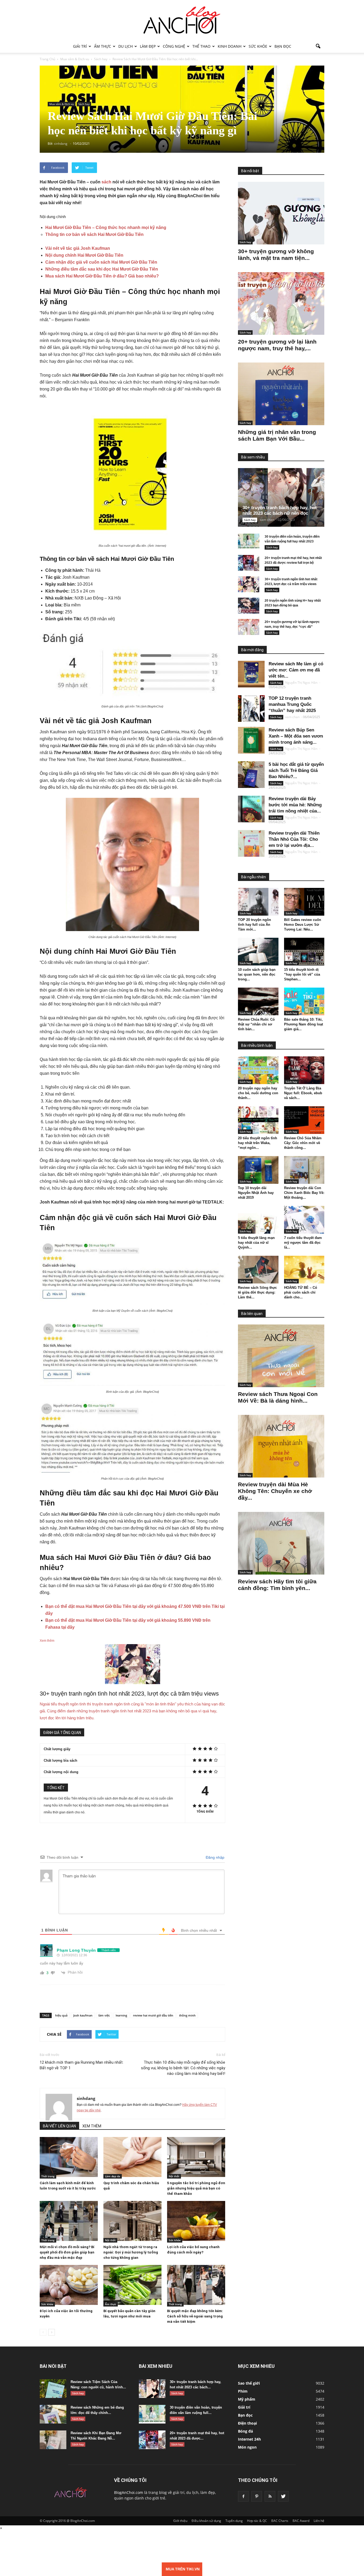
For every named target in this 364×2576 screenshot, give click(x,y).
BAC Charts (280, 2521)
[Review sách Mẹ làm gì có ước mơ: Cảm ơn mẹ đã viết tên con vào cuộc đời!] (251, 674)
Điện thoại (247, 2423)
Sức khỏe (258, 46)
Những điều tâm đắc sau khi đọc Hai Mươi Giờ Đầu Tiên (102, 269)
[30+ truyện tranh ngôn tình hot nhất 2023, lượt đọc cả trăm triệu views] (249, 584)
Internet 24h (249, 2439)
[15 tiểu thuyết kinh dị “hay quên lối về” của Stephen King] (304, 952)
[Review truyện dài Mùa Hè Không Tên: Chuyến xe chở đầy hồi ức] (281, 1446)
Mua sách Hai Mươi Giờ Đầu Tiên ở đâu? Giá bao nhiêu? (102, 276)
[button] (318, 46)
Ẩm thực (103, 46)
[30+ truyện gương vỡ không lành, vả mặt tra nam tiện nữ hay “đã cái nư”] (281, 213)
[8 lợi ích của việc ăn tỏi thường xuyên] (69, 2285)
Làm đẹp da (113, 2176)
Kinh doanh (230, 46)
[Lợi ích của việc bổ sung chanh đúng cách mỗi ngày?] (196, 2221)
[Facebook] (243, 2496)
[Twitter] (283, 2496)
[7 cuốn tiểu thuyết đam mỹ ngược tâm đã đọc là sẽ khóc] (304, 1220)
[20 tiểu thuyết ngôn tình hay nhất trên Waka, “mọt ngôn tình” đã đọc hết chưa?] (258, 1120)
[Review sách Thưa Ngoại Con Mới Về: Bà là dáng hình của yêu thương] (281, 1356)
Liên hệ (319, 2521)
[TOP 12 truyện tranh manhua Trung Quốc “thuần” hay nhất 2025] (251, 709)
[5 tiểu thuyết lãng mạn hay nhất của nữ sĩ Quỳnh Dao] (258, 1220)
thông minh (187, 2015)
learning (121, 2015)
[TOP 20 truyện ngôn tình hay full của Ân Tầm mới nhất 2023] (258, 902)
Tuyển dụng (234, 2521)
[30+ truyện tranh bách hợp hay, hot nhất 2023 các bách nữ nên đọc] (285, 497)
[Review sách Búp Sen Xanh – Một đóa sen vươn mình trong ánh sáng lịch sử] (251, 740)
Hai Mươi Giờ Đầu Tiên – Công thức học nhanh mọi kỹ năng (106, 228)
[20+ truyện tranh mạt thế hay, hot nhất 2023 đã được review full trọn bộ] (249, 563)
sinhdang (86, 2098)
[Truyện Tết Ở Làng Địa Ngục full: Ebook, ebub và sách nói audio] (304, 1070)
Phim (243, 2391)
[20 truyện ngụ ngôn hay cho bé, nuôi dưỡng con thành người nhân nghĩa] (258, 1070)
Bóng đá (245, 2431)
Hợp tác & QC (257, 2521)
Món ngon (247, 2447)
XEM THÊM (92, 2126)
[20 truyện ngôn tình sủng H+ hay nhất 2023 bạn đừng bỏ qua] (249, 606)
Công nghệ (174, 46)
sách (106, 182)
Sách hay (84, 104)
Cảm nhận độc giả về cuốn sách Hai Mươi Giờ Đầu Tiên (101, 262)
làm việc (104, 2015)
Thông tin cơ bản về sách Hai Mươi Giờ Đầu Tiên (94, 234)
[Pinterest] (257, 2496)
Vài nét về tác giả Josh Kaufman (78, 248)
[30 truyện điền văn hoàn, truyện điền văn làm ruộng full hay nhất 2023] (249, 542)
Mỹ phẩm (247, 2399)
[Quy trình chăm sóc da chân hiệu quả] (132, 2157)
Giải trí (80, 46)
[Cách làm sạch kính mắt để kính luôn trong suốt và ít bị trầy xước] (69, 2157)
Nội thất (174, 2176)
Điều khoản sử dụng (206, 2521)
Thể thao (201, 46)
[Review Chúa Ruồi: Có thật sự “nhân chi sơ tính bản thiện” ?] (258, 1001)
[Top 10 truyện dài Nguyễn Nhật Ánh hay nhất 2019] (258, 1170)
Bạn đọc (283, 46)
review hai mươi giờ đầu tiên (153, 2015)
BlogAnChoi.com (129, 2492)
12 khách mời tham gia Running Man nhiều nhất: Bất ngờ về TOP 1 (82, 2065)
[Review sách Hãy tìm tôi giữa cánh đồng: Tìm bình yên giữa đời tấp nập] (281, 1543)
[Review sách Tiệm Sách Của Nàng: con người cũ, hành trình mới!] (53, 2389)
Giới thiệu (180, 2521)
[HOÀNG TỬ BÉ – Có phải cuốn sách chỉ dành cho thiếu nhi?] (304, 1270)
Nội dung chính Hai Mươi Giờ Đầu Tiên (84, 255)
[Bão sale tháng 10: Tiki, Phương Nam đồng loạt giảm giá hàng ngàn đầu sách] (304, 1001)
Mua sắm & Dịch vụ (62, 104)
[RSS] (270, 2496)
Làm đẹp (148, 46)
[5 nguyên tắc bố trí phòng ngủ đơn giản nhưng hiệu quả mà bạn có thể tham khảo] (196, 2157)
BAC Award (301, 2521)
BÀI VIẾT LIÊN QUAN (59, 2126)
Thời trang (48, 2176)
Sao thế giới (249, 2383)
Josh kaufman (83, 2015)
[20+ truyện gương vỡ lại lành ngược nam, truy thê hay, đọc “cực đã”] (281, 303)
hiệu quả (61, 2015)
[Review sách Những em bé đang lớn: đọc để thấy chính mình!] (53, 2414)
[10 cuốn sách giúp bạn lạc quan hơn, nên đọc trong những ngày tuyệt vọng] (258, 952)
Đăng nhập (215, 1857)
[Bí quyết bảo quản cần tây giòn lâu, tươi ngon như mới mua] (132, 2285)
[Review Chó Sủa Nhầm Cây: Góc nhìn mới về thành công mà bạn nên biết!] (304, 1120)
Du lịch (126, 46)
